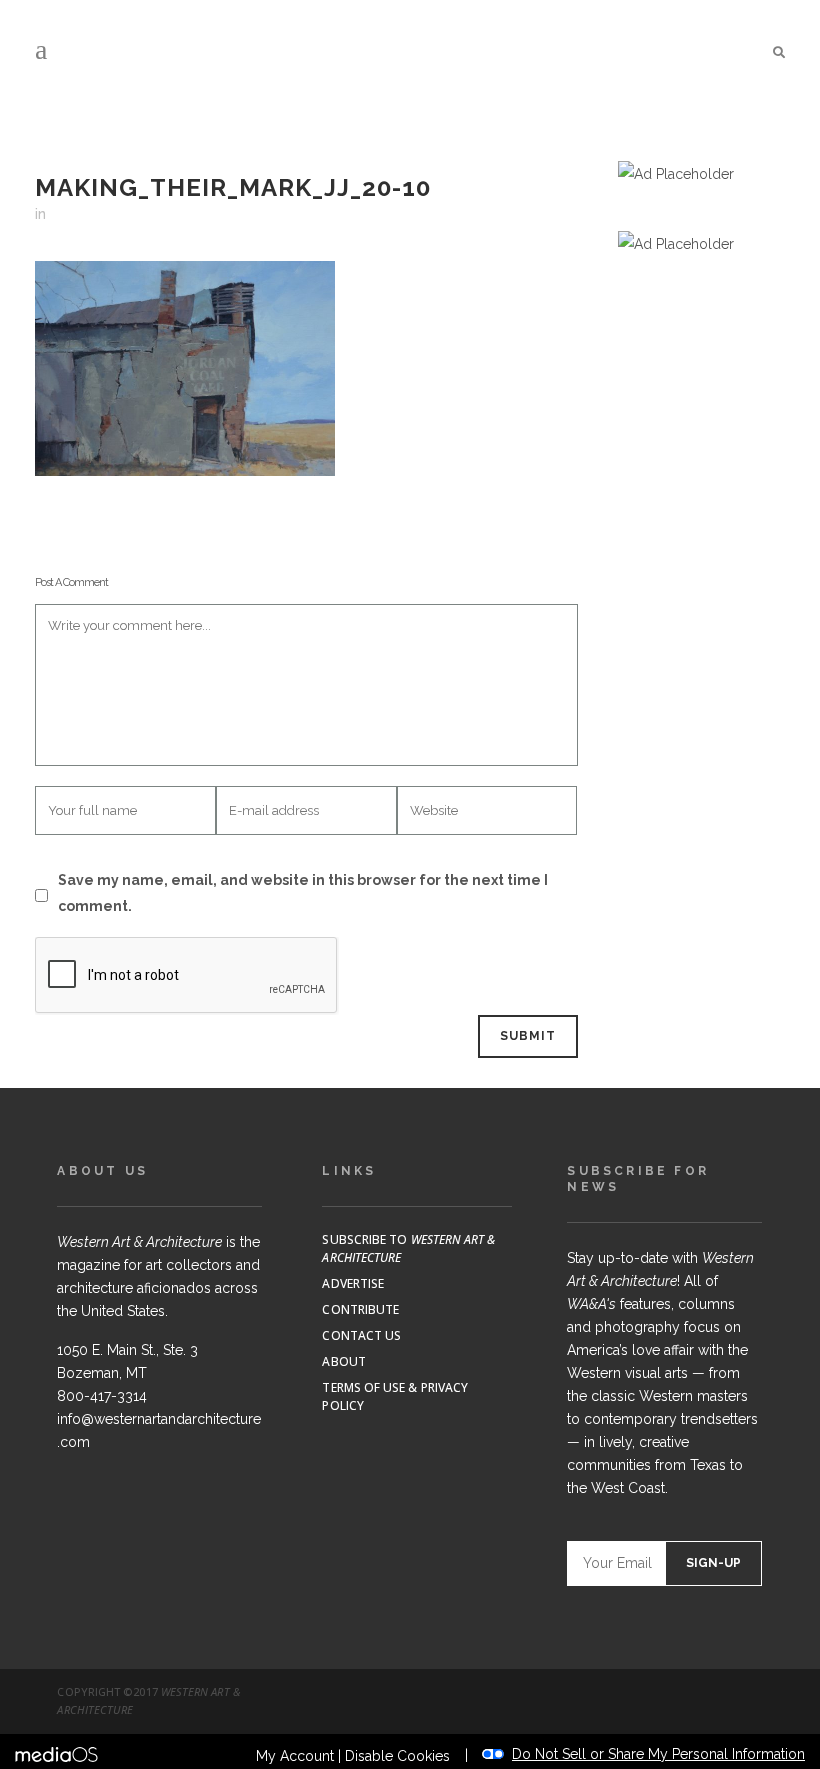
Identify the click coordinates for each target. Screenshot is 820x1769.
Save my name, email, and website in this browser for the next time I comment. (303, 893)
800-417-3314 (102, 1396)
